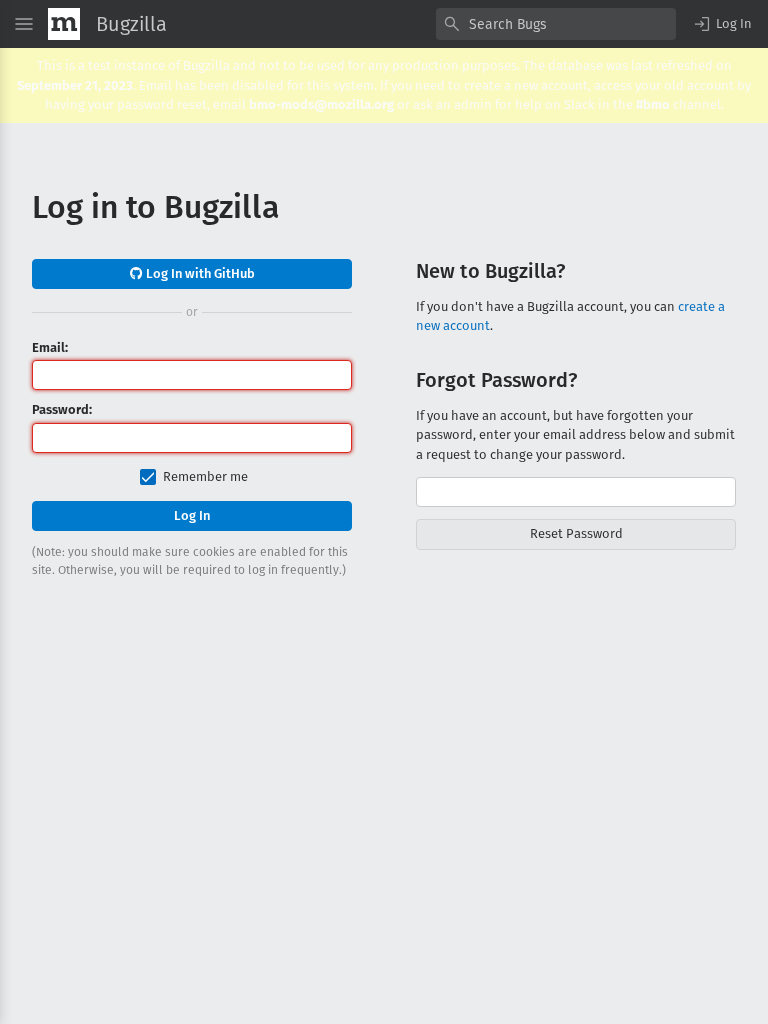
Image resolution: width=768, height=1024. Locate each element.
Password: (62, 409)
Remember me (205, 476)
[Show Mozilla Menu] (64, 24)
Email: (50, 347)
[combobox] (556, 24)
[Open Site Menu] (24, 24)
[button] (722, 24)
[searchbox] (556, 24)
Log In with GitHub (199, 273)
